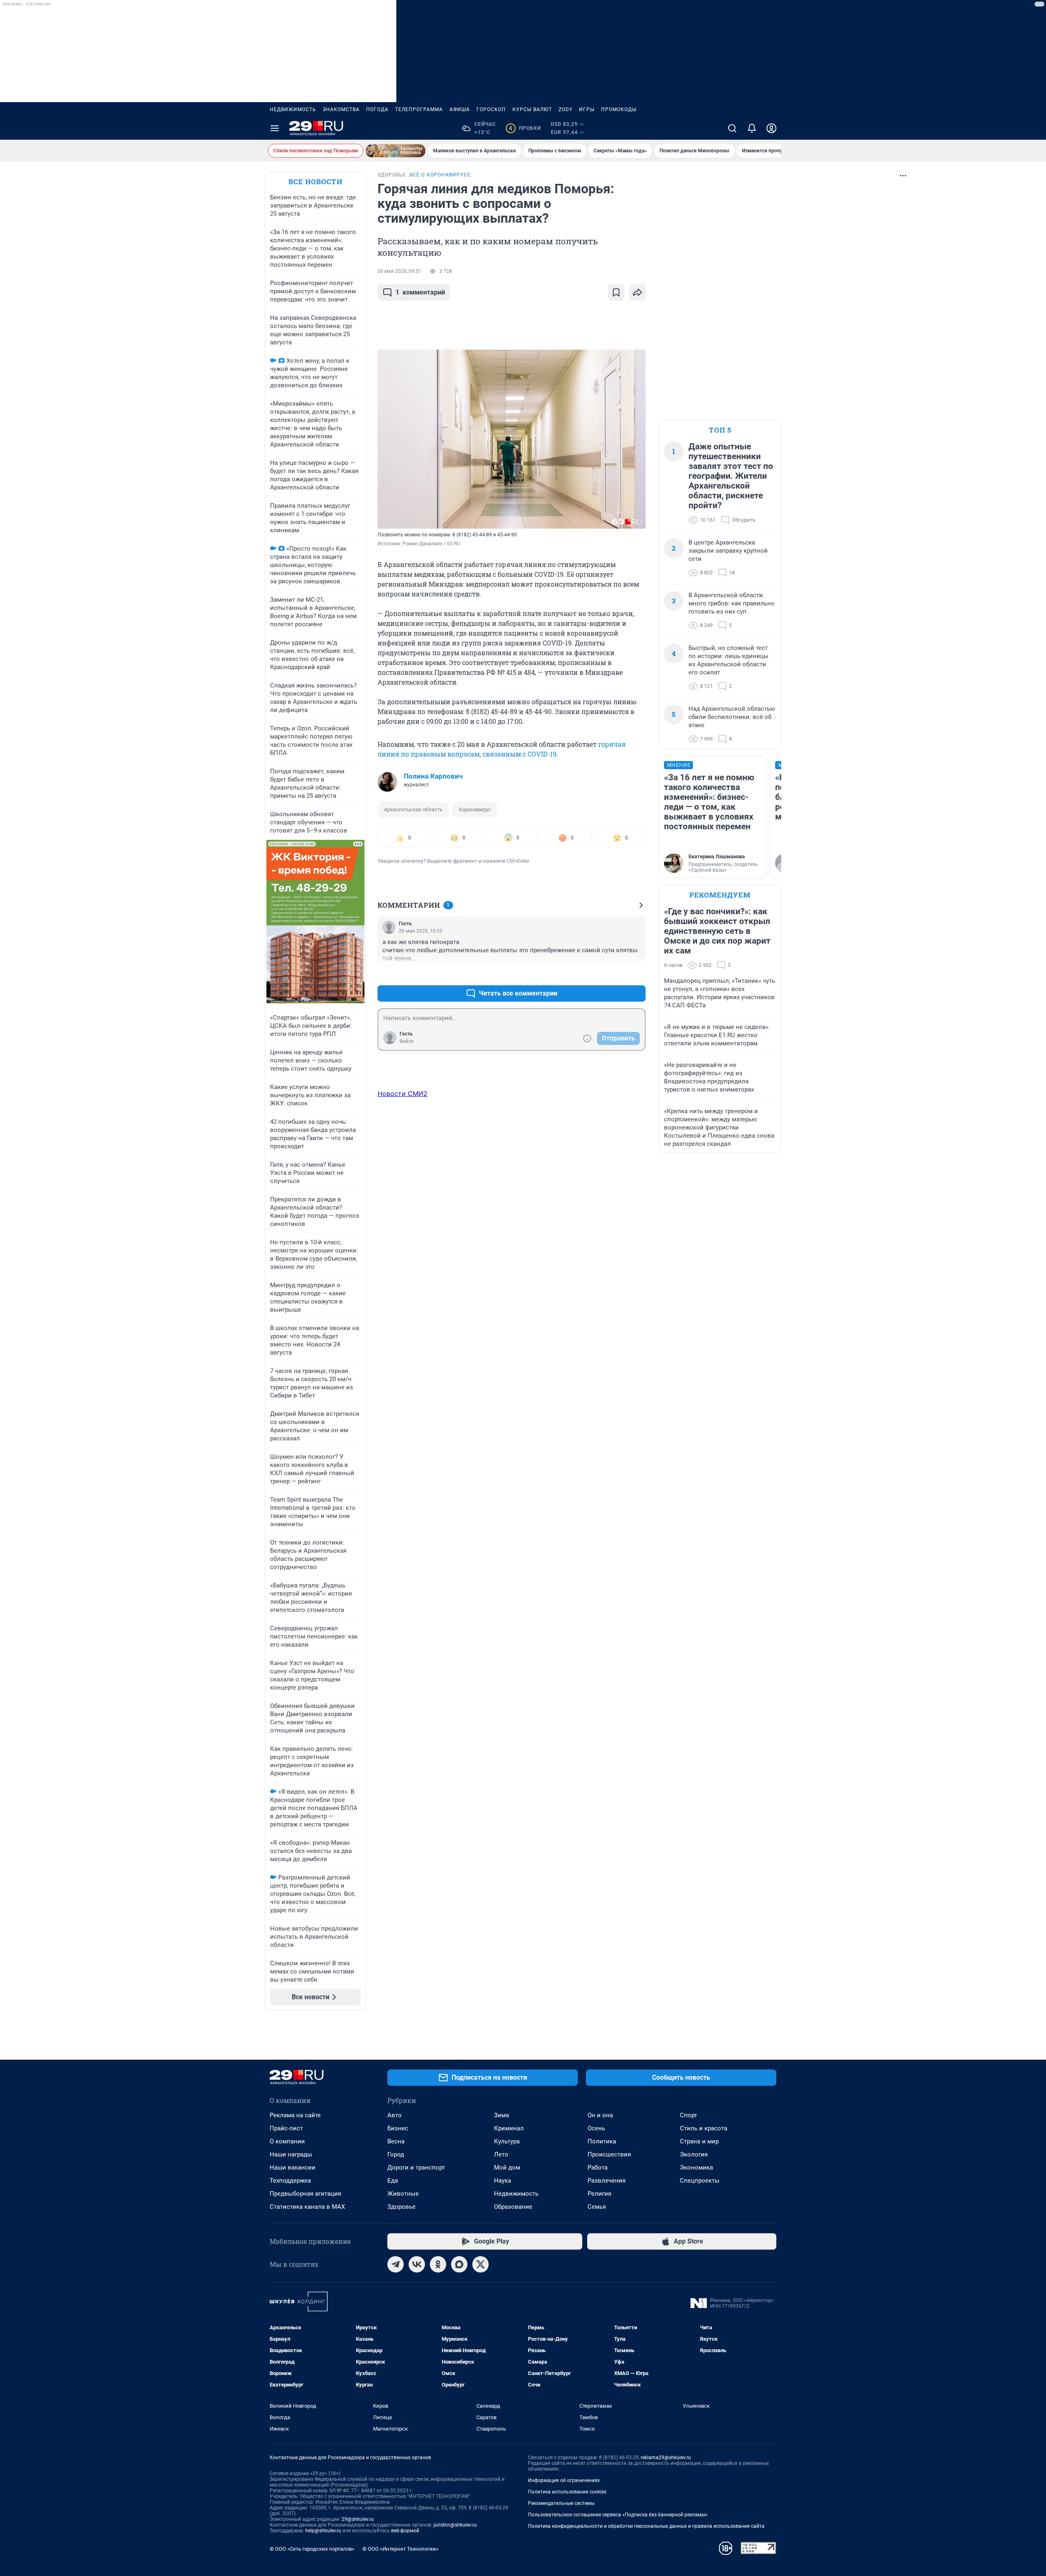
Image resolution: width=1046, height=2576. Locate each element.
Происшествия (609, 2154)
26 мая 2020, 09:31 (399, 271)
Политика (602, 2141)
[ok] (438, 2264)
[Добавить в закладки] (616, 292)
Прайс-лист (286, 2128)
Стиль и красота (704, 2128)
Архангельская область (413, 809)
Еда (393, 2181)
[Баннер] (396, 151)
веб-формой (405, 2531)
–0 (636, 974)
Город (396, 2154)
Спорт (688, 2115)
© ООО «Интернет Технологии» (400, 2549)
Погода (377, 109)
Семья (597, 2207)
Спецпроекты (700, 2181)
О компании (287, 2141)
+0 (613, 974)
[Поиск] (732, 128)
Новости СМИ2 (402, 1094)
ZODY (565, 109)
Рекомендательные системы (561, 2503)
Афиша (460, 109)
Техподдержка (290, 2181)
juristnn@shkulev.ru (455, 2525)
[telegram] (396, 2264)
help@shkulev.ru (323, 2531)
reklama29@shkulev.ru (666, 2458)
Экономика (696, 2168)
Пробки (525, 128)
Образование (513, 2207)
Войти (407, 1041)
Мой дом (507, 2168)
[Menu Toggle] (275, 128)
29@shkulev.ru (358, 2519)
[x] (481, 2264)
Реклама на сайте (295, 2115)
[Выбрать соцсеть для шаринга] (637, 292)
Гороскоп (491, 109)
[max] (459, 2264)
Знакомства (341, 109)
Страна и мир (699, 2141)
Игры (587, 109)
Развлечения (607, 2181)
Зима (502, 2115)
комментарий (420, 292)
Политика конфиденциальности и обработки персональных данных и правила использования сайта (646, 2526)
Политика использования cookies (567, 2492)
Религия (599, 2194)
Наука (503, 2181)
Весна (396, 2141)
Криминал (509, 2128)
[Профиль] (771, 128)
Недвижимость (293, 109)
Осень (596, 2128)
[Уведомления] (752, 128)
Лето (501, 2154)
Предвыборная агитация (305, 2194)
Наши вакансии (293, 2168)
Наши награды (291, 2154)
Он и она (600, 2115)
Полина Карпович (433, 776)
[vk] (417, 2264)
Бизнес (398, 2128)
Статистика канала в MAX (307, 2207)
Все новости (315, 182)
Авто (394, 2115)
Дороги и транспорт (416, 2168)
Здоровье (401, 2207)
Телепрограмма (419, 109)
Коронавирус (475, 809)
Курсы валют (532, 109)
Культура (507, 2141)
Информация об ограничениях (564, 2480)
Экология (694, 2154)
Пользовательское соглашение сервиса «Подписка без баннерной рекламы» (618, 2515)
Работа (598, 2168)
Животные (403, 2194)
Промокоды (619, 109)
